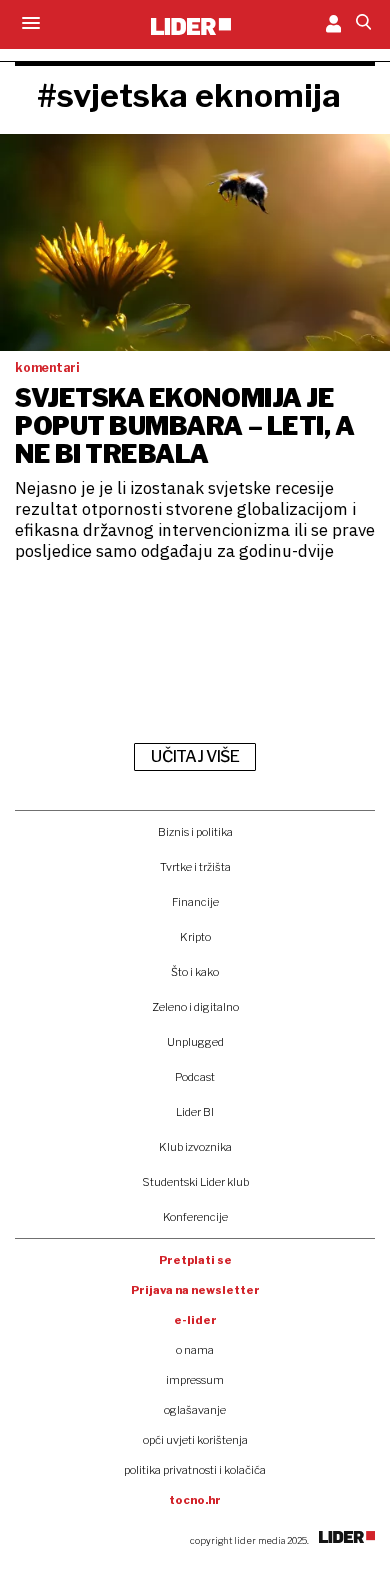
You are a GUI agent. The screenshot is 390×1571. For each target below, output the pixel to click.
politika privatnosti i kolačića (195, 1470)
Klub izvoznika (195, 1147)
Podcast (195, 1077)
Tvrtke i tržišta (195, 867)
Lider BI (195, 1112)
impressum (195, 1380)
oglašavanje (195, 1410)
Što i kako (195, 972)
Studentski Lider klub (195, 1182)
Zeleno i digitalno (195, 1007)
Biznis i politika (195, 832)
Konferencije (195, 1217)
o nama (195, 1350)
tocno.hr (195, 1500)
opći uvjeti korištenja (195, 1440)
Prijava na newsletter (195, 1290)
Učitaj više (195, 756)
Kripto (195, 937)
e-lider (195, 1320)
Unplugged (195, 1042)
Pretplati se (195, 1260)
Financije (195, 902)
